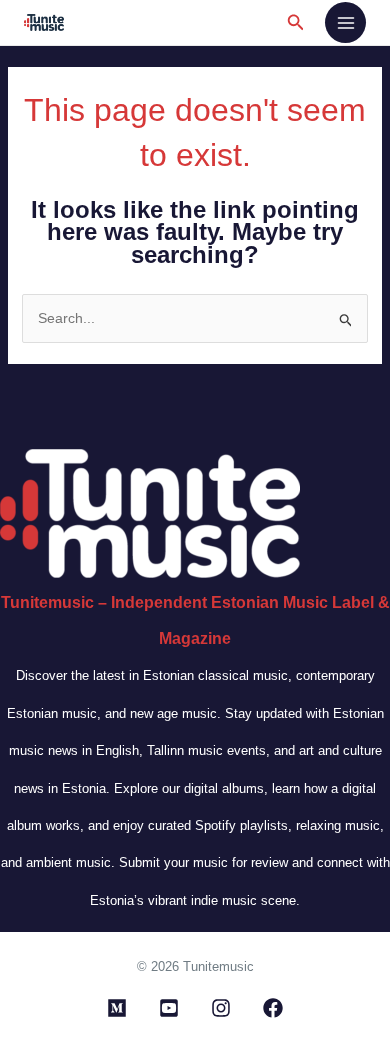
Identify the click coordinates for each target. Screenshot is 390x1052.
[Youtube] (169, 1008)
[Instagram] (221, 1008)
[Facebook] (273, 1008)
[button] (296, 23)
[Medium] (117, 1008)
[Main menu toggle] (345, 22)
